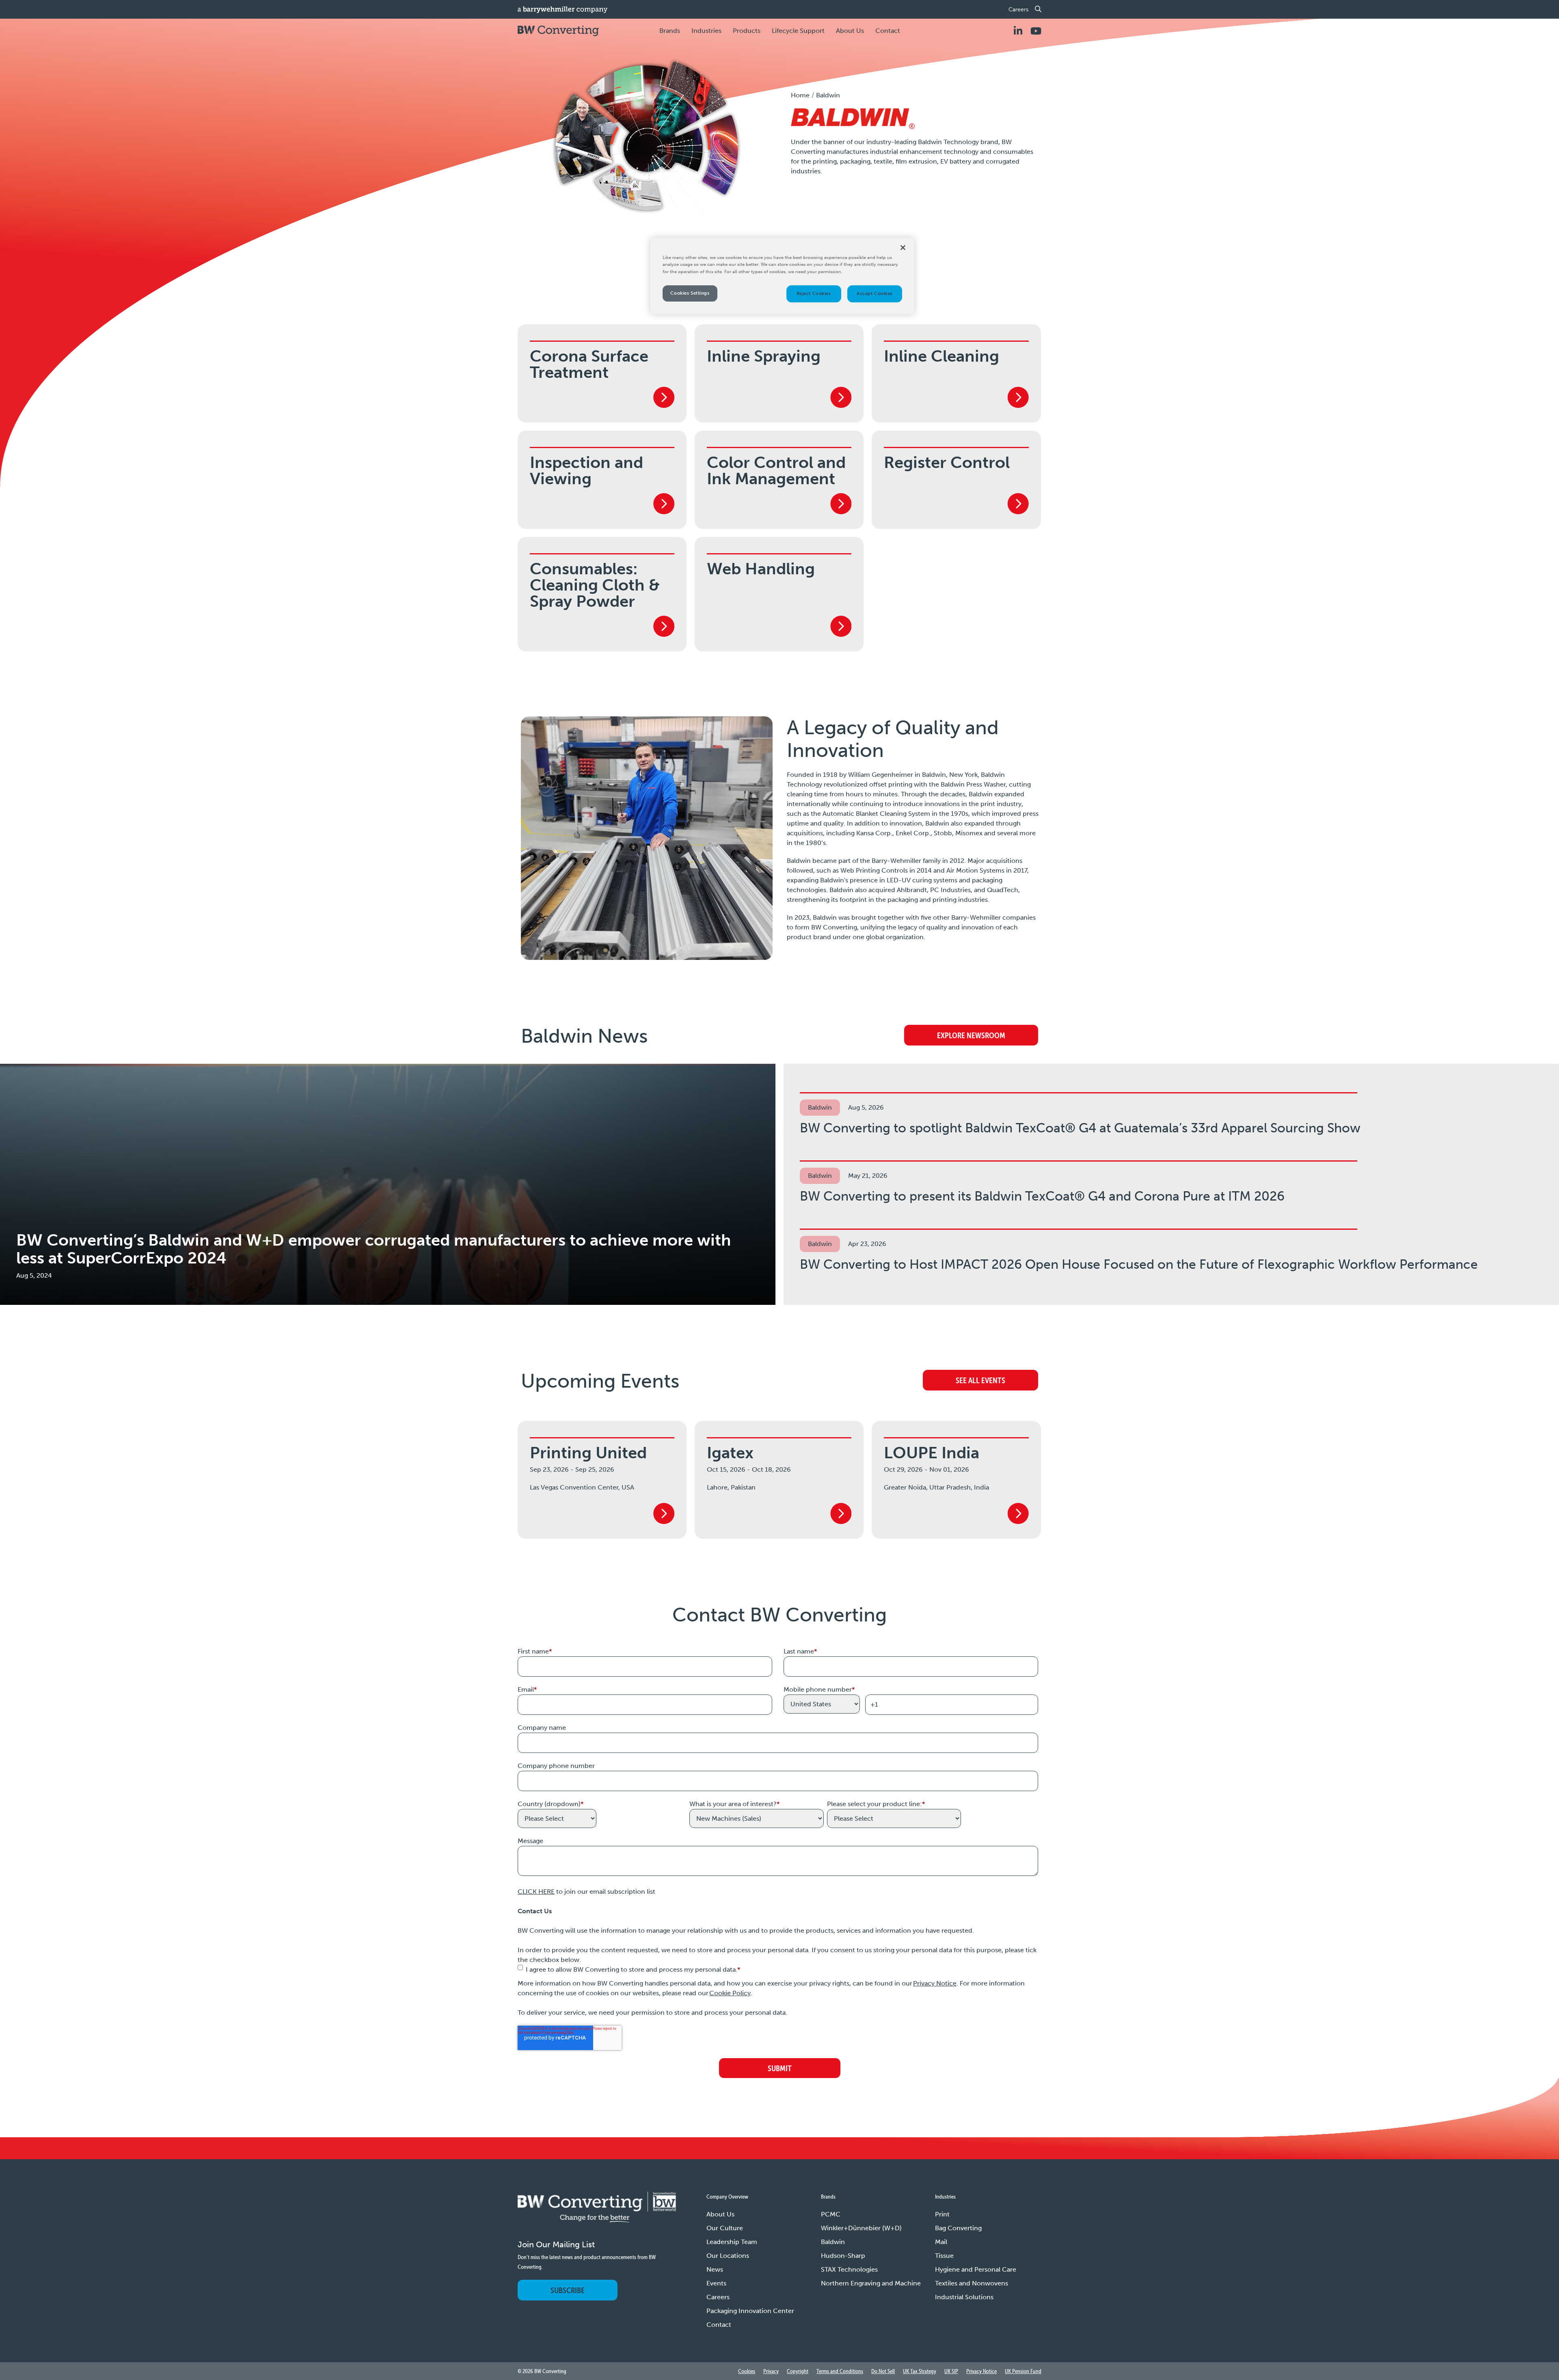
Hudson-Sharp (843, 2256)
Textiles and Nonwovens (972, 2283)
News (715, 2269)
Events (716, 2283)
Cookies (747, 2371)
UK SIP (951, 2371)
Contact (888, 31)
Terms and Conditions (840, 2371)
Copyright (798, 2371)
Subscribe (568, 2290)
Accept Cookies (875, 293)
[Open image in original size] (597, 2215)
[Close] (903, 248)
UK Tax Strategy (920, 2371)
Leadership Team (732, 2242)
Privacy (771, 2371)
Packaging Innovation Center (750, 2311)
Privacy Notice (935, 1983)
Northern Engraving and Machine (871, 2283)
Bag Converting (958, 2228)
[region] (782, 276)
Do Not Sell (883, 2371)
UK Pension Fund (1023, 2371)
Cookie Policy (730, 1993)
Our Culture (725, 2228)
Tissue (944, 2256)
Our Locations (728, 2256)
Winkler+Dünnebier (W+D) (861, 2228)
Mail (941, 2242)
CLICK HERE (536, 1892)
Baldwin (833, 2242)
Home (800, 95)
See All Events (980, 1380)
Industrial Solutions (964, 2297)
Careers (1018, 10)
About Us (720, 2214)
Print (942, 2214)
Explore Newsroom (971, 1035)
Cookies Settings (690, 293)
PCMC (831, 2214)
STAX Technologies (849, 2269)
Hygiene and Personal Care (976, 2269)
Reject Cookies (814, 293)
